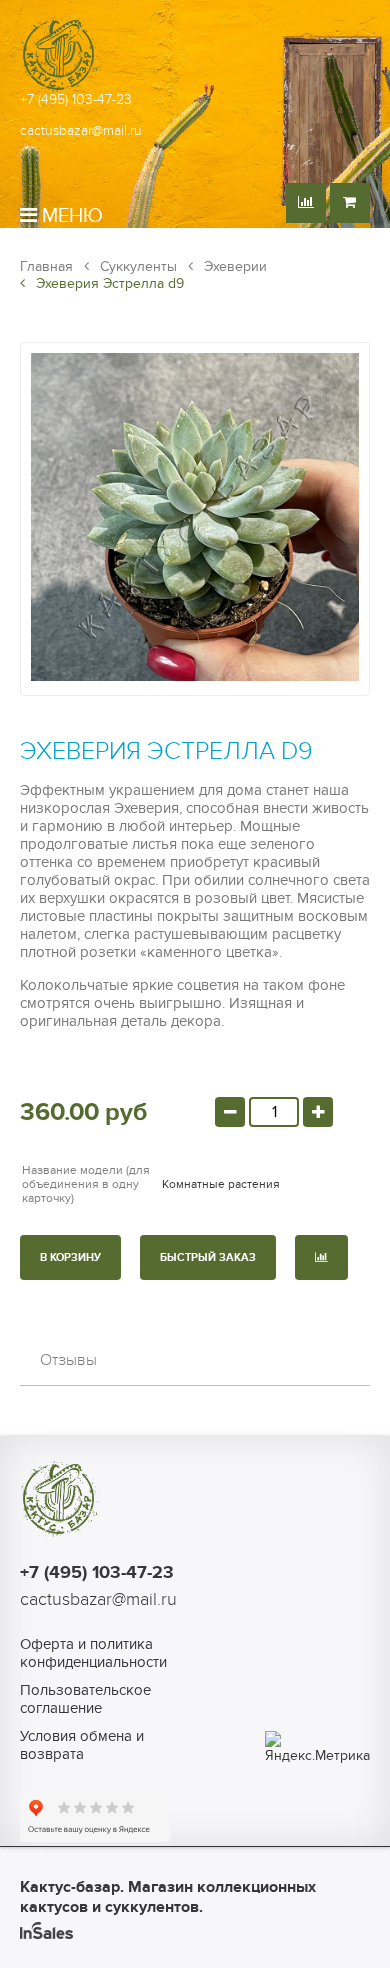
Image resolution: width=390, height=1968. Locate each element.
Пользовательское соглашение (85, 1699)
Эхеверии (233, 266)
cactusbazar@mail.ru (81, 130)
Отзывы (68, 1360)
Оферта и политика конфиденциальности (93, 1653)
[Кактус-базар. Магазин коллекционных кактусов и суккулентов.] (60, 89)
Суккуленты (136, 266)
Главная (46, 266)
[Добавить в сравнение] (321, 1257)
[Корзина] (350, 203)
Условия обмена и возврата (82, 1745)
